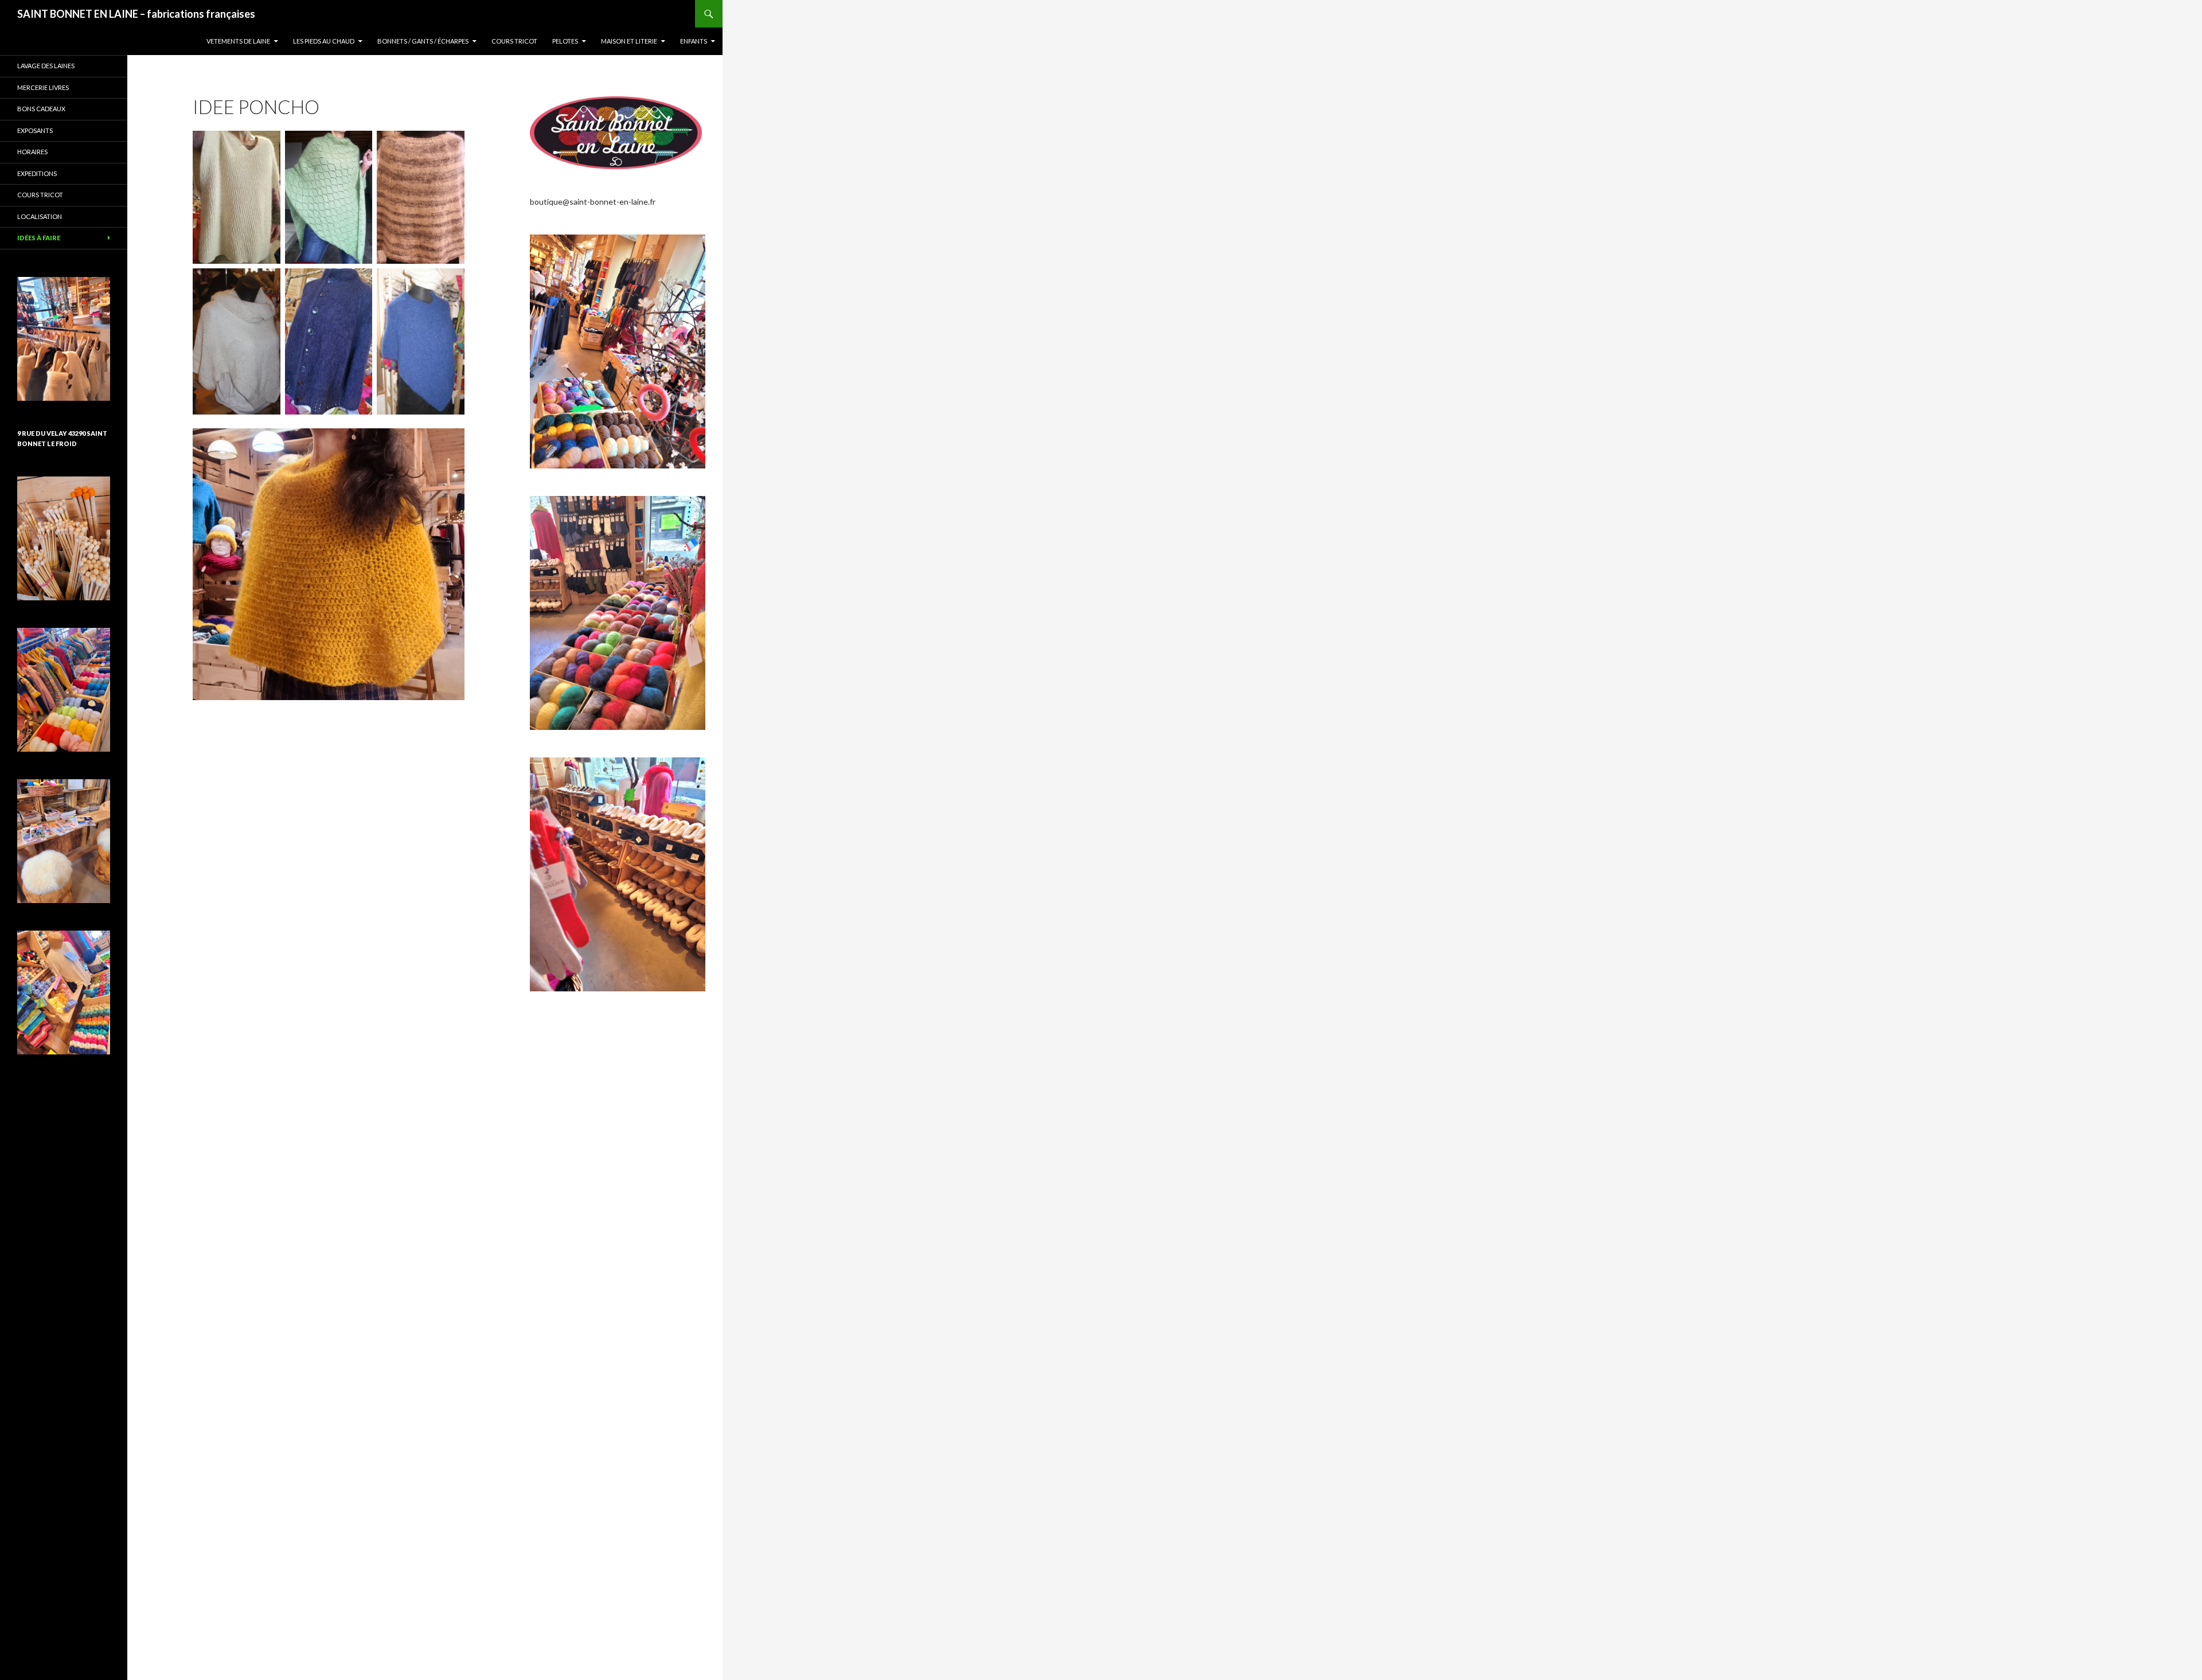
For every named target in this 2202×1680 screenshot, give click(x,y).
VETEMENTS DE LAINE (238, 41)
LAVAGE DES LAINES (46, 66)
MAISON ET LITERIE (629, 41)
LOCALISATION (40, 216)
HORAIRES (32, 152)
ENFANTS (694, 41)
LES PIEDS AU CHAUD (324, 41)
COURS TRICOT (514, 41)
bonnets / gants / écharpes (423, 41)
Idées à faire (39, 238)
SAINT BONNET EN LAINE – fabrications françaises (136, 14)
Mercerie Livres (43, 87)
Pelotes (565, 41)
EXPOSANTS (35, 130)
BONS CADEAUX (41, 109)
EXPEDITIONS (37, 173)
